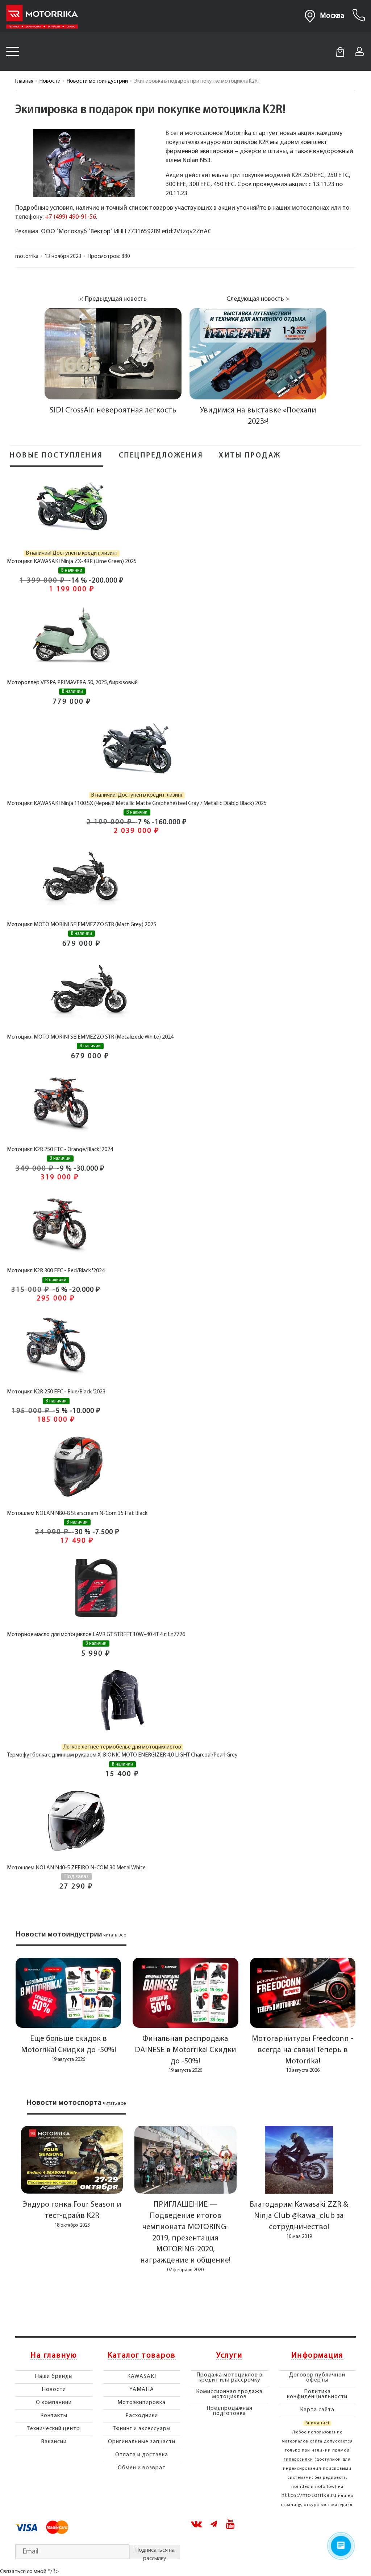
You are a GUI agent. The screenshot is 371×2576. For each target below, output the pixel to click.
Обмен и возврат (142, 2468)
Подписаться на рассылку (155, 2553)
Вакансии (54, 2442)
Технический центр (54, 2429)
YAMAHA (142, 2390)
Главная (24, 81)
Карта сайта (317, 2410)
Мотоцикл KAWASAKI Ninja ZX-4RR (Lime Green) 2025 (72, 562)
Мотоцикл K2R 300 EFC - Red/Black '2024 (56, 1271)
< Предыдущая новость (113, 299)
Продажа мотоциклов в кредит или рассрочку (230, 2378)
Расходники (142, 2416)
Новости (50, 81)
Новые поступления (57, 456)
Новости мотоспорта (64, 2103)
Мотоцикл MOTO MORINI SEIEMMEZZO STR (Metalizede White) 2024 (90, 1037)
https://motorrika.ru (309, 2495)
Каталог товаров (142, 2356)
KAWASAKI (142, 2376)
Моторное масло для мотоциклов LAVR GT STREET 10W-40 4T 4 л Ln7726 (96, 1635)
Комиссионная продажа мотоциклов (229, 2394)
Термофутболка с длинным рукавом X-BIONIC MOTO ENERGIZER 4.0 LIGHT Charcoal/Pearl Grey (122, 1755)
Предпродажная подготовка (230, 2411)
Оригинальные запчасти (142, 2442)
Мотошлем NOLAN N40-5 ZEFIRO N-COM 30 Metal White (76, 1868)
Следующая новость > (258, 299)
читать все (115, 1935)
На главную (54, 2356)
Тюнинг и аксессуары (142, 2429)
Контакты (54, 2416)
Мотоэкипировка (141, 2403)
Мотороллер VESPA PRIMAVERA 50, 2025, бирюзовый (72, 683)
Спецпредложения (161, 456)
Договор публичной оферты (317, 2378)
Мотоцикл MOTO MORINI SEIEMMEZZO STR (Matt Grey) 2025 (82, 925)
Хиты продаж (250, 456)
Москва (332, 16)
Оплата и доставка (142, 2455)
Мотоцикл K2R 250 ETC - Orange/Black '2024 (60, 1150)
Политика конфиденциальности (317, 2394)
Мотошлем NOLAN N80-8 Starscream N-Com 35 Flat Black (77, 1513)
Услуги (229, 2356)
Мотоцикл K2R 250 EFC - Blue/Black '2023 (56, 1392)
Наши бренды (54, 2376)
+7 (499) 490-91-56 (70, 217)
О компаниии (54, 2403)
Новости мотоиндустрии (97, 81)
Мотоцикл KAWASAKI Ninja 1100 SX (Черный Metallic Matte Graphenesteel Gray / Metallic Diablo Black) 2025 (137, 804)
